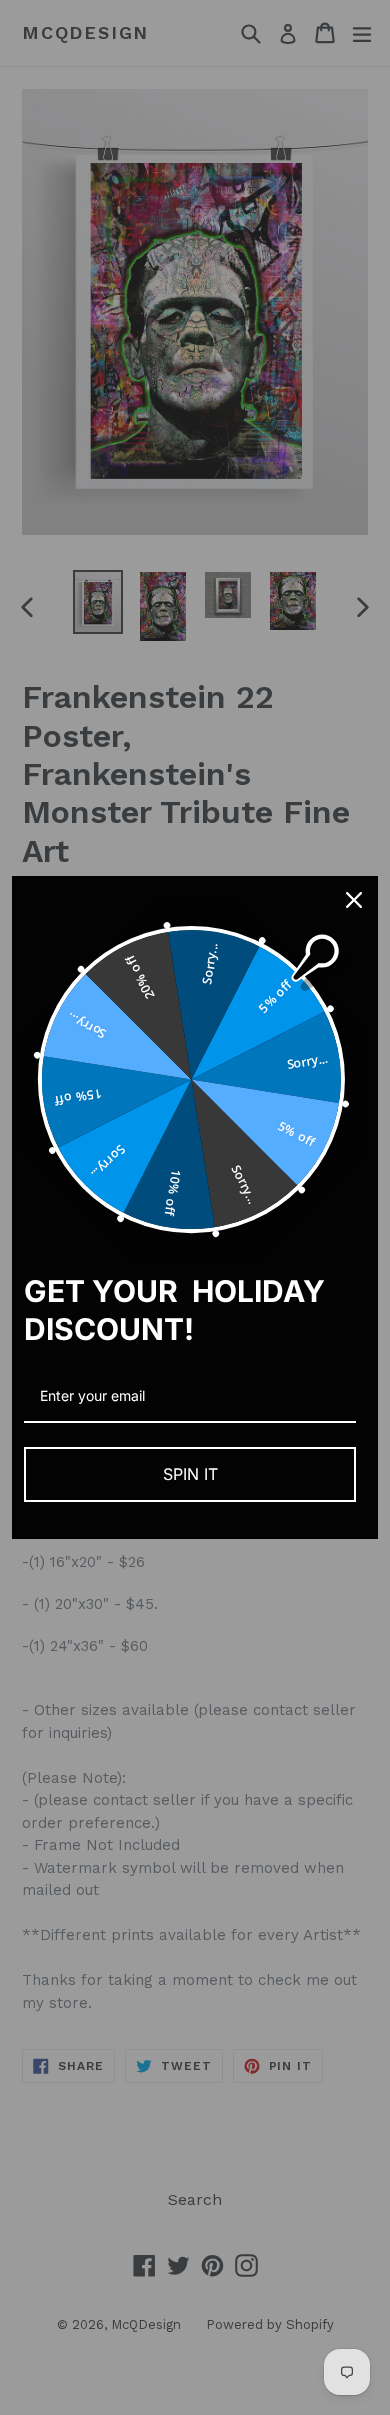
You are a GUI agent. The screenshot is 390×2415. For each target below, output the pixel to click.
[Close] (354, 900)
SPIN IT (190, 1474)
